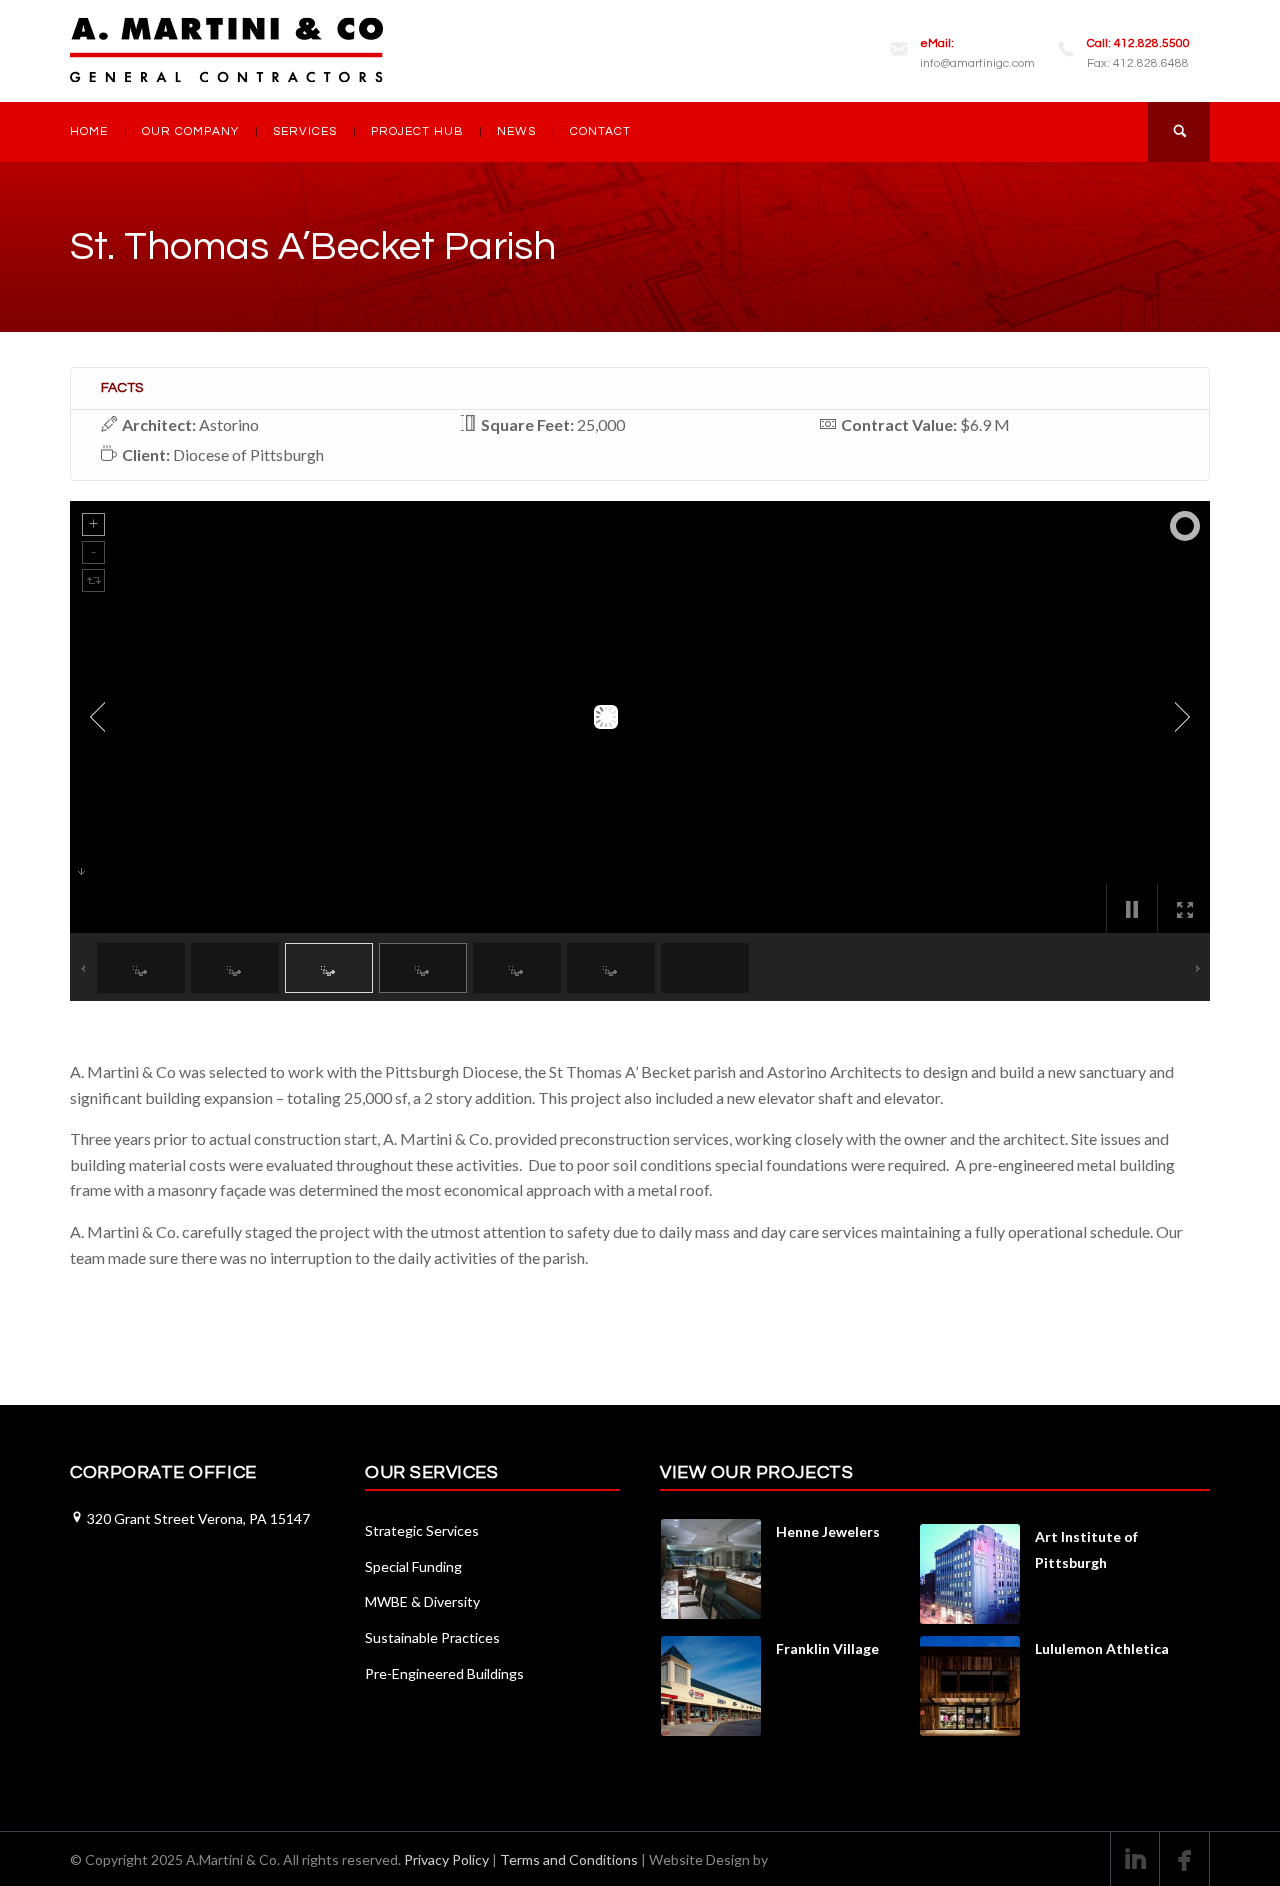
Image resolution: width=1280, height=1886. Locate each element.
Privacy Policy (446, 1859)
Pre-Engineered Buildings (444, 1673)
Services (305, 131)
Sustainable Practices (432, 1637)
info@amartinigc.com (977, 64)
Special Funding (413, 1566)
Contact (600, 131)
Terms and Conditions (569, 1859)
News (516, 131)
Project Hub (417, 131)
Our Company (190, 131)
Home (89, 131)
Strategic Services (422, 1530)
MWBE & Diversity (422, 1601)
